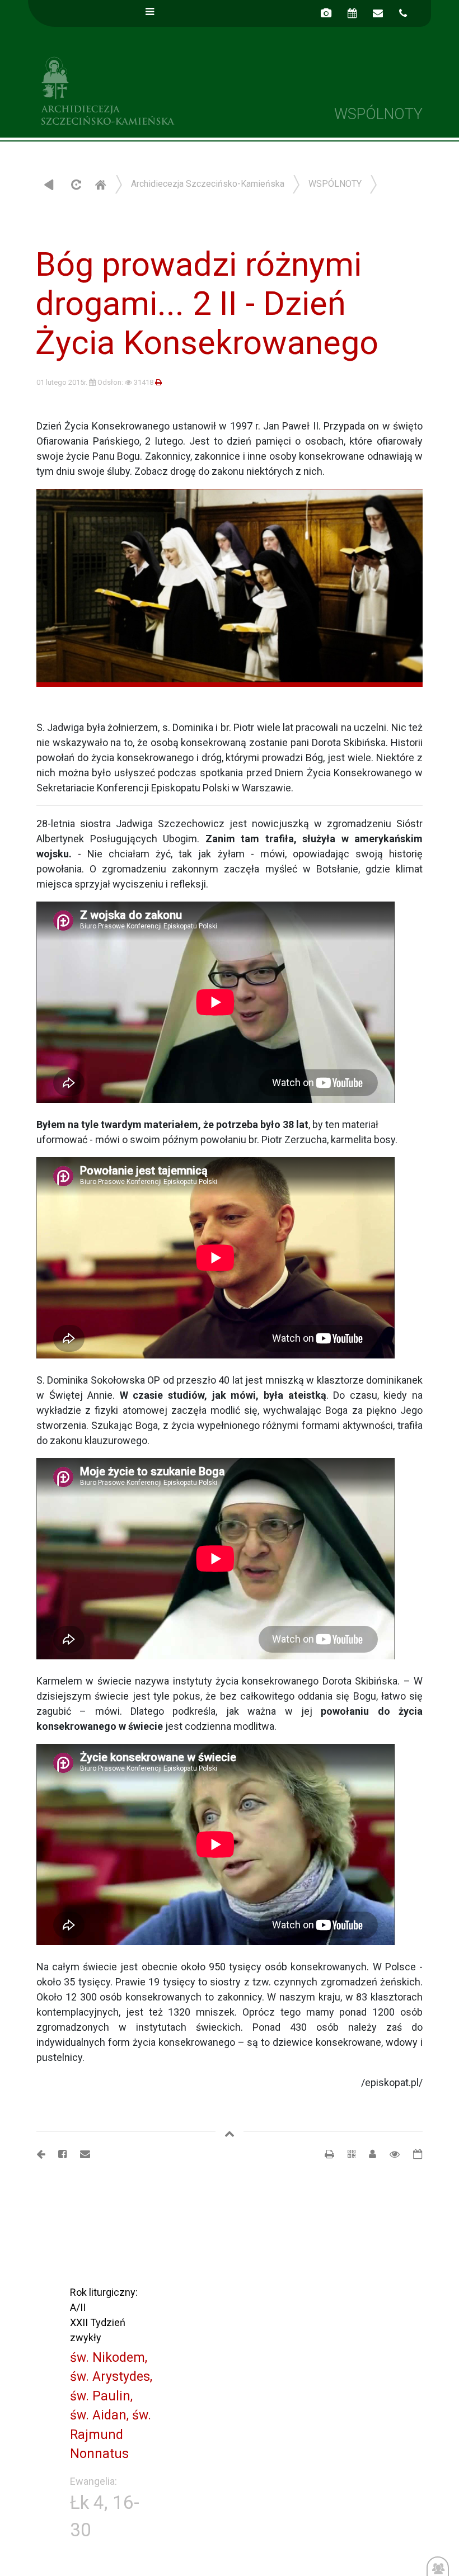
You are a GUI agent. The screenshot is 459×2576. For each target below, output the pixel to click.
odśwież (75, 184)
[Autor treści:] (368, 2154)
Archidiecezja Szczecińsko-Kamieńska (129, 89)
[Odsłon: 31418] (389, 2154)
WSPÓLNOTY (335, 184)
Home (100, 184)
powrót (49, 184)
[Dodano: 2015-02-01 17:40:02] (412, 2154)
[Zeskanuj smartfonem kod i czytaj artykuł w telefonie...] (346, 2154)
